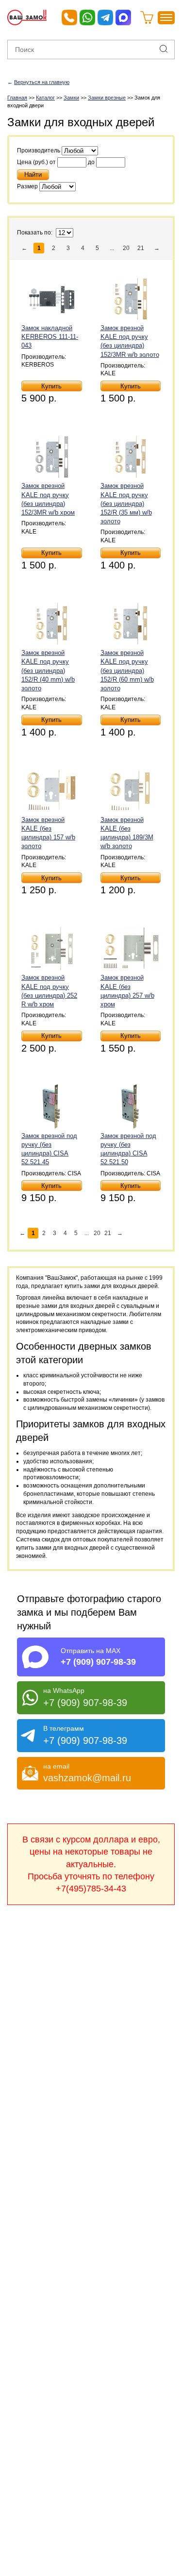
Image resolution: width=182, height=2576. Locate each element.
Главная (17, 98)
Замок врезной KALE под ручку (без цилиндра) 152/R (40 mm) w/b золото (48, 670)
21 (141, 248)
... (112, 248)
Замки (71, 98)
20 (126, 248)
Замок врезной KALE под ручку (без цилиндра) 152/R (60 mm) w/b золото (127, 670)
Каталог (45, 98)
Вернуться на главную (42, 82)
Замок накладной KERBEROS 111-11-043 (50, 337)
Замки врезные (107, 98)
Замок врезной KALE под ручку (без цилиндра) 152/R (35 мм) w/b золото (126, 503)
